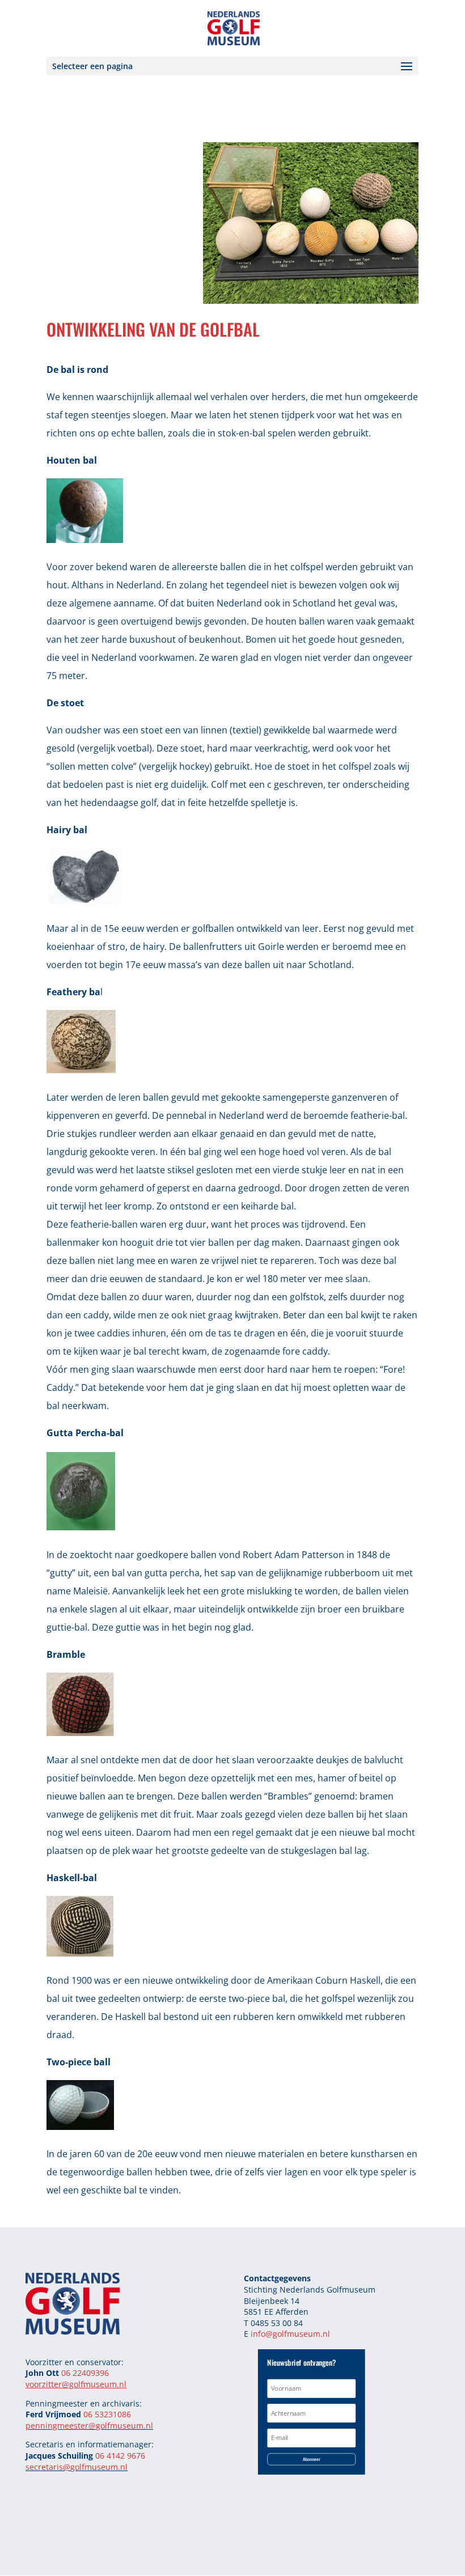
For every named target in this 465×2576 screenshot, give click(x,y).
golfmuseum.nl (124, 2426)
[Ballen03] (311, 300)
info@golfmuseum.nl (290, 2334)
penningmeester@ (61, 2426)
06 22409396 (85, 2373)
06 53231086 (107, 2414)
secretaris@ (48, 2467)
